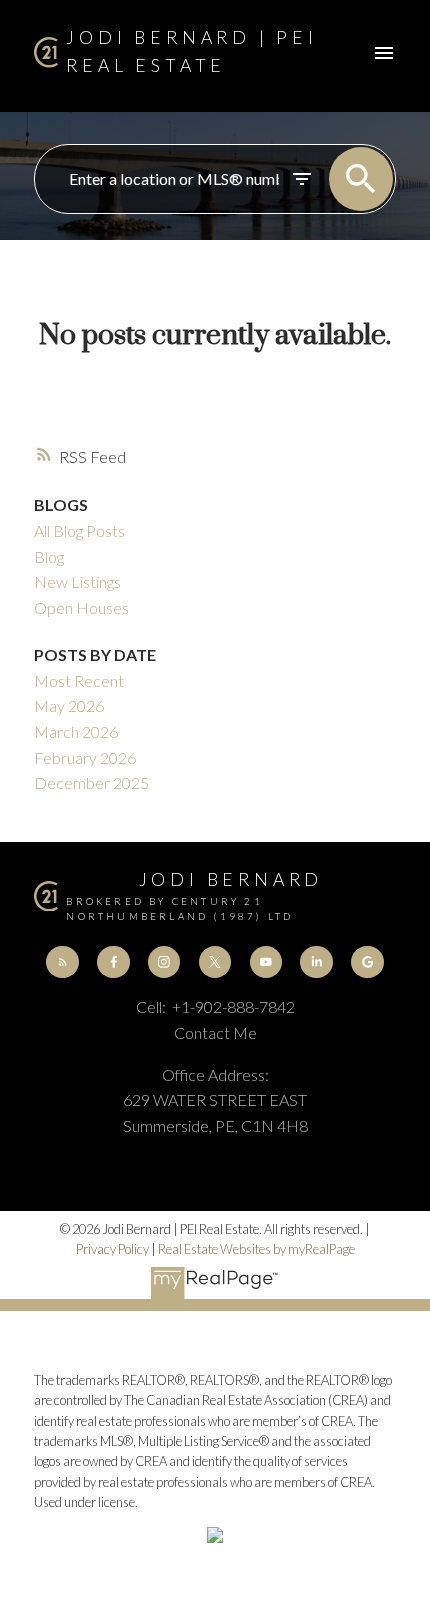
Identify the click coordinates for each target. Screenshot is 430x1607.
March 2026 (76, 731)
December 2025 (91, 782)
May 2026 (69, 705)
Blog (49, 556)
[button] (62, 962)
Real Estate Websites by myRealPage (256, 1249)
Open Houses (81, 607)
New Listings (77, 581)
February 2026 (85, 757)
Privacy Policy (112, 1249)
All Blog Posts (79, 530)
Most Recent (79, 680)
